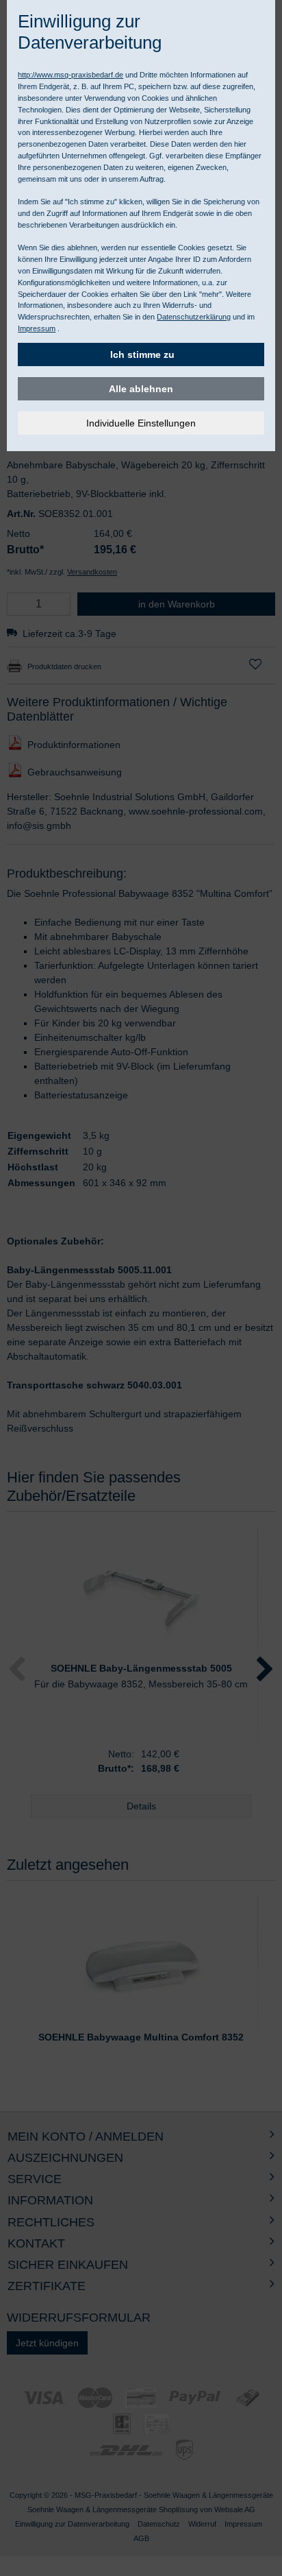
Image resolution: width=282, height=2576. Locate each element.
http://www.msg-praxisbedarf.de (70, 75)
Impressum (37, 328)
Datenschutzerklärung (194, 317)
